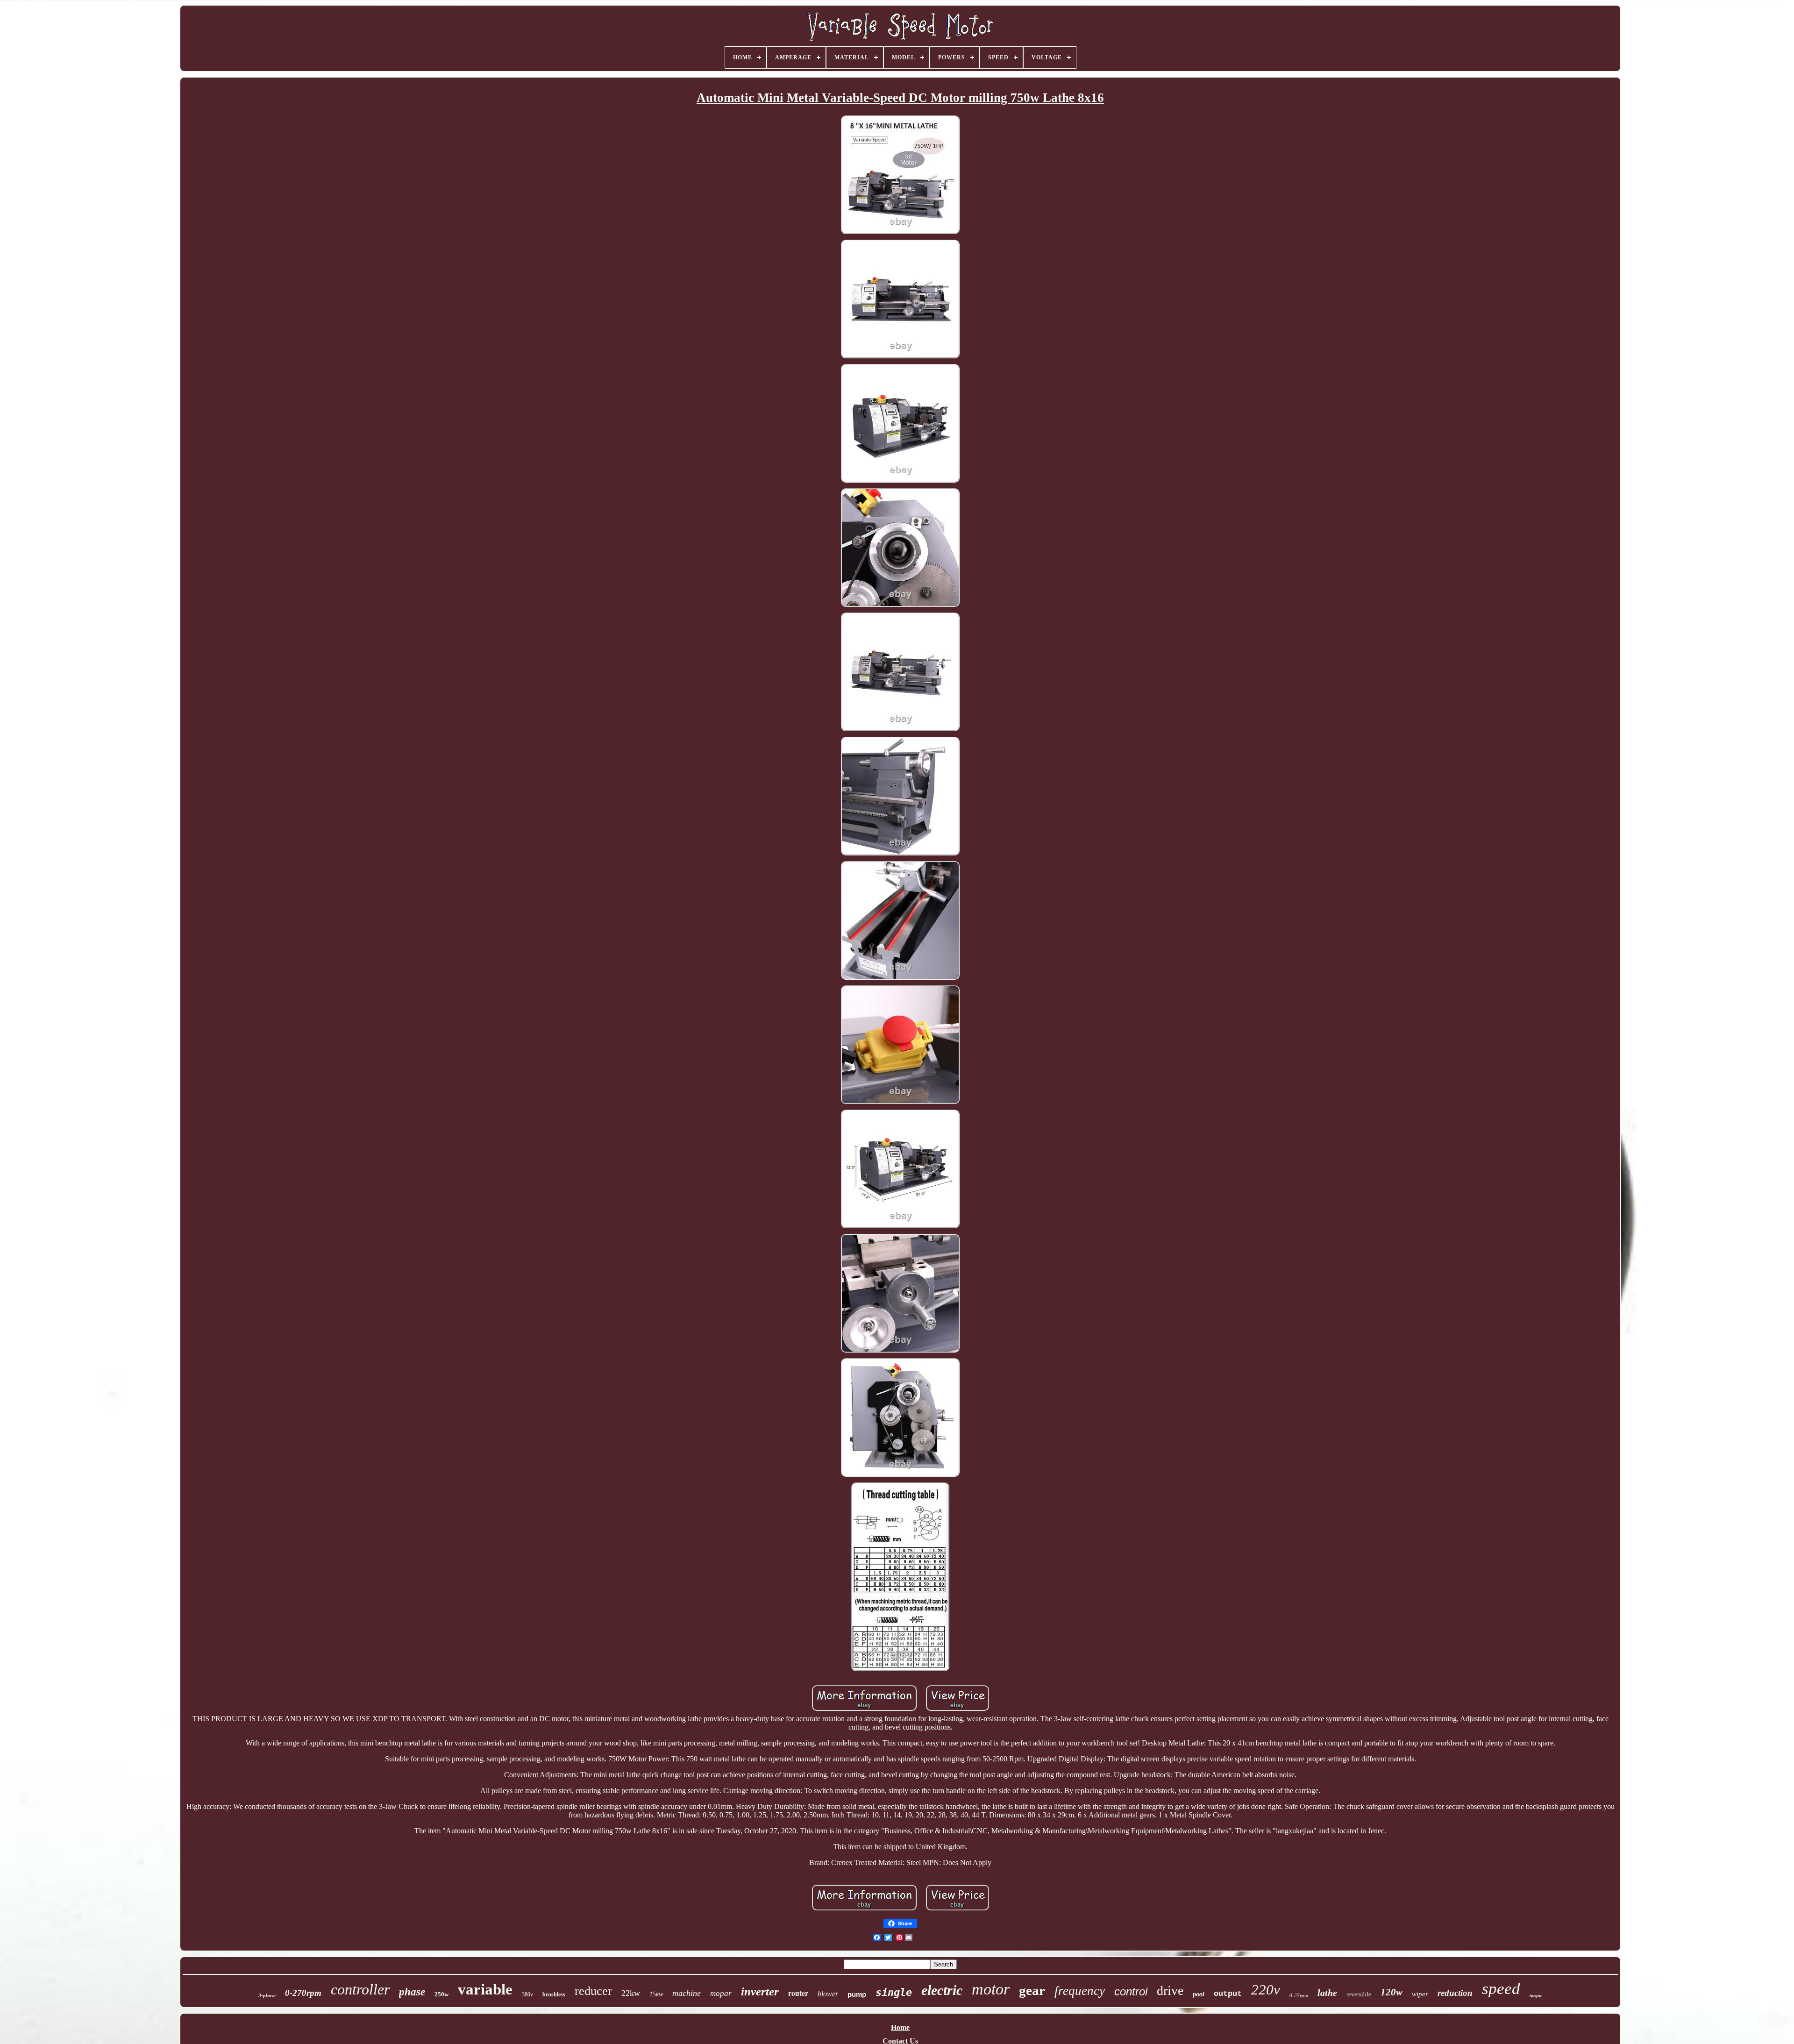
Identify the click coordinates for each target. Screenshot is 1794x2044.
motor (991, 1989)
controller (360, 1989)
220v (1266, 1990)
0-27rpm (1299, 1995)
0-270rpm (303, 1993)
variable (485, 1989)
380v (527, 1994)
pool (1199, 1994)
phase (412, 1992)
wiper (1420, 1994)
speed (1501, 1989)
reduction (1455, 1993)
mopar (721, 1993)
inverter (760, 1991)
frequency (1080, 1991)
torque (1536, 1996)
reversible (1359, 1994)
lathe (1327, 1993)
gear (1032, 1990)
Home (900, 2027)
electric (942, 1990)
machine (687, 1993)
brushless (554, 1994)
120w (1392, 1992)
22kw (631, 1993)
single (894, 1992)
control (1131, 1991)
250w (441, 1994)
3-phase (267, 1995)
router (798, 1993)
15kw (656, 1994)
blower (828, 1994)
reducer (593, 1991)
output (1228, 1994)
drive (1170, 1991)
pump (857, 1994)
